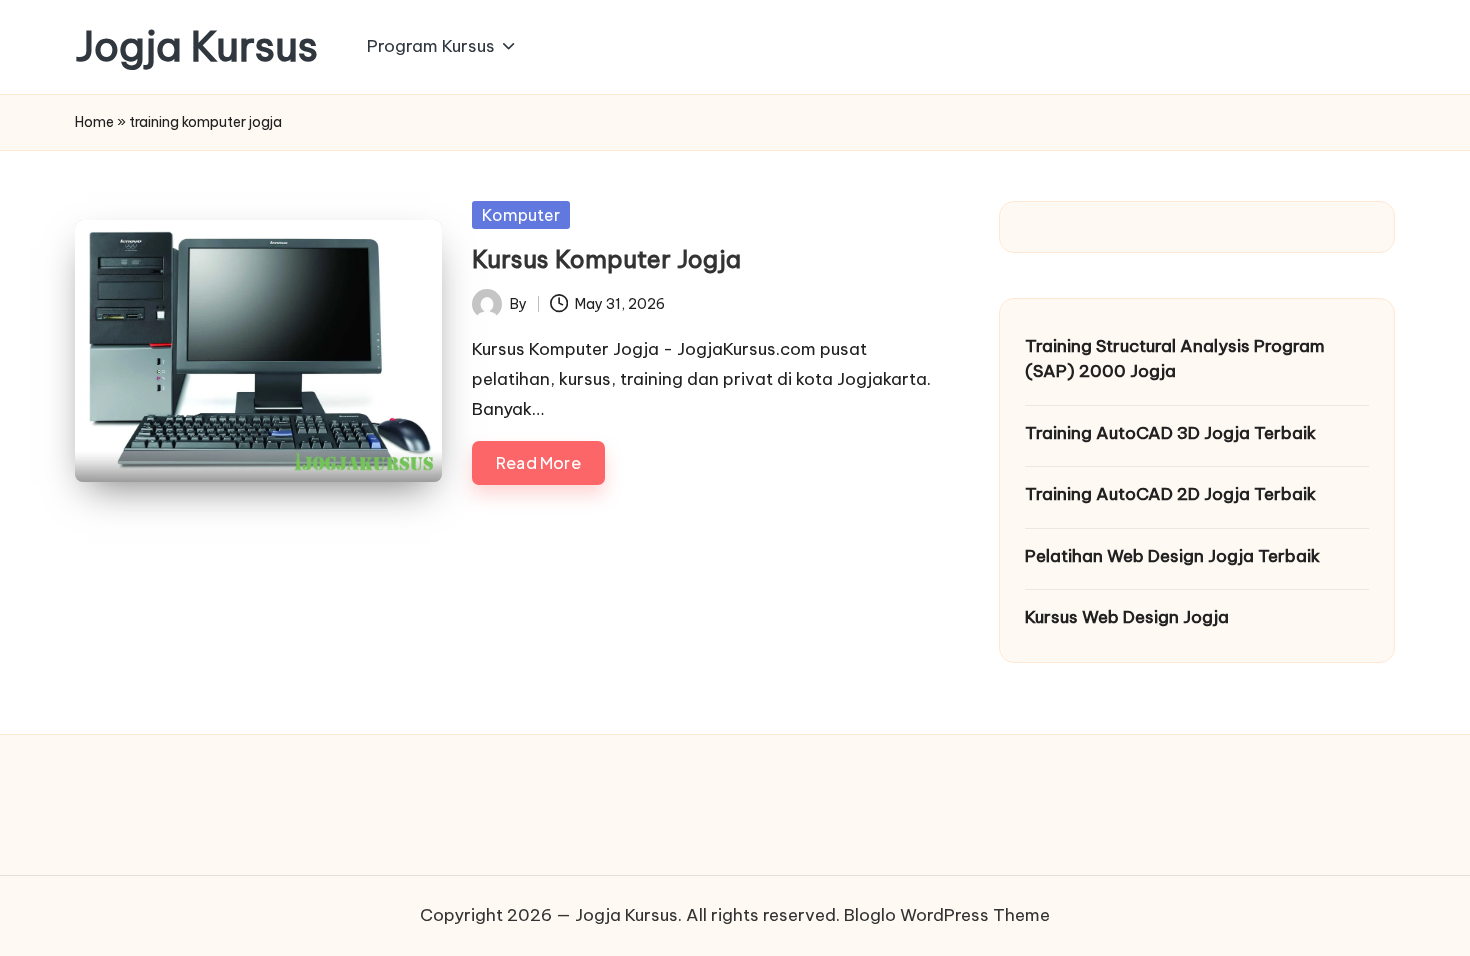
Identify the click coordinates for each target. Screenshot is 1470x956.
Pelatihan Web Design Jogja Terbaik (1172, 556)
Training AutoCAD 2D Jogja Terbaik (1170, 494)
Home (94, 122)
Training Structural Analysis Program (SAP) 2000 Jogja (1175, 359)
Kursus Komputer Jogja (606, 259)
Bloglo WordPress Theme (947, 915)
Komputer (521, 215)
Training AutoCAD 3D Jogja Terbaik (1170, 433)
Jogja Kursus (196, 47)
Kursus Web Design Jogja (1127, 617)
